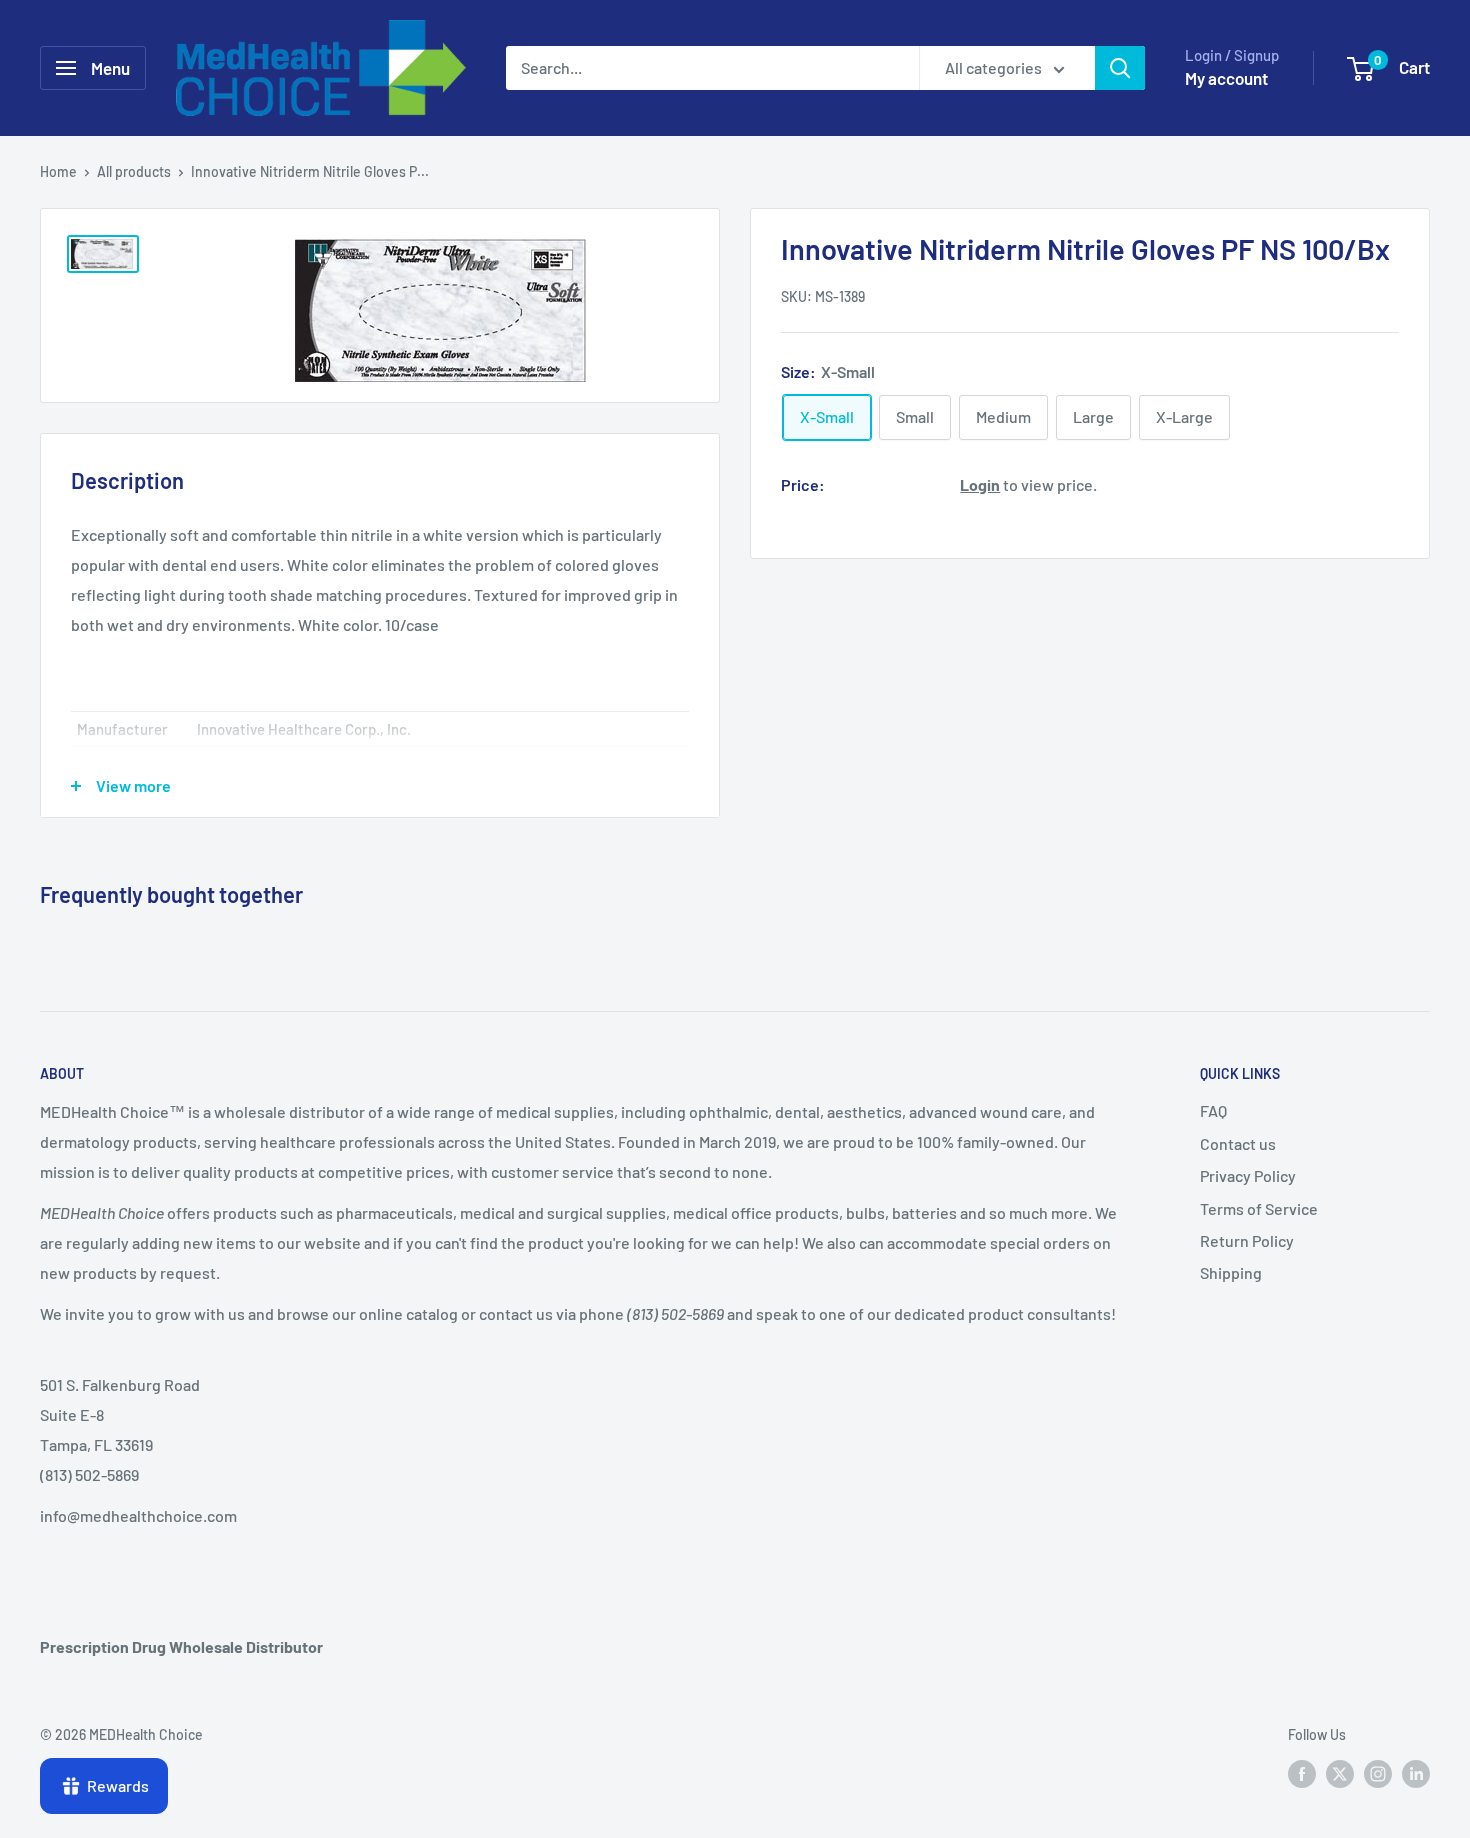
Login (980, 483)
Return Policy (1247, 1240)
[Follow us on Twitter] (1340, 1773)
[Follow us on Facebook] (1302, 1773)
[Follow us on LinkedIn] (1416, 1773)
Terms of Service (1259, 1208)
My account (1226, 78)
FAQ (1213, 1110)
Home (58, 171)
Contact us (1238, 1143)
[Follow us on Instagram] (1378, 1773)
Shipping (1231, 1272)
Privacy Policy (1248, 1175)
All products (134, 171)
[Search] (1120, 68)
